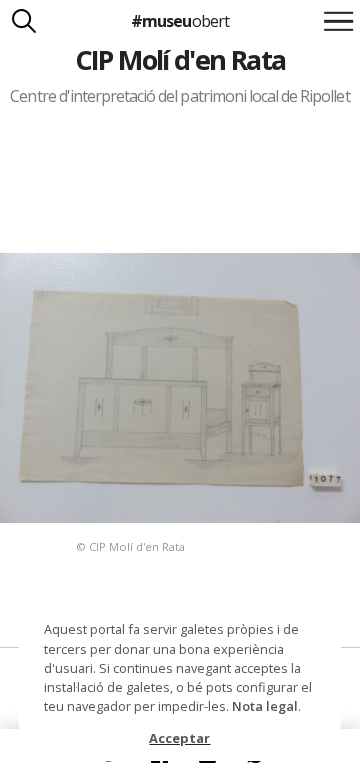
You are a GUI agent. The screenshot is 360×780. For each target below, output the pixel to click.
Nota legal (265, 706)
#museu (179, 21)
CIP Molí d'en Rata (180, 59)
